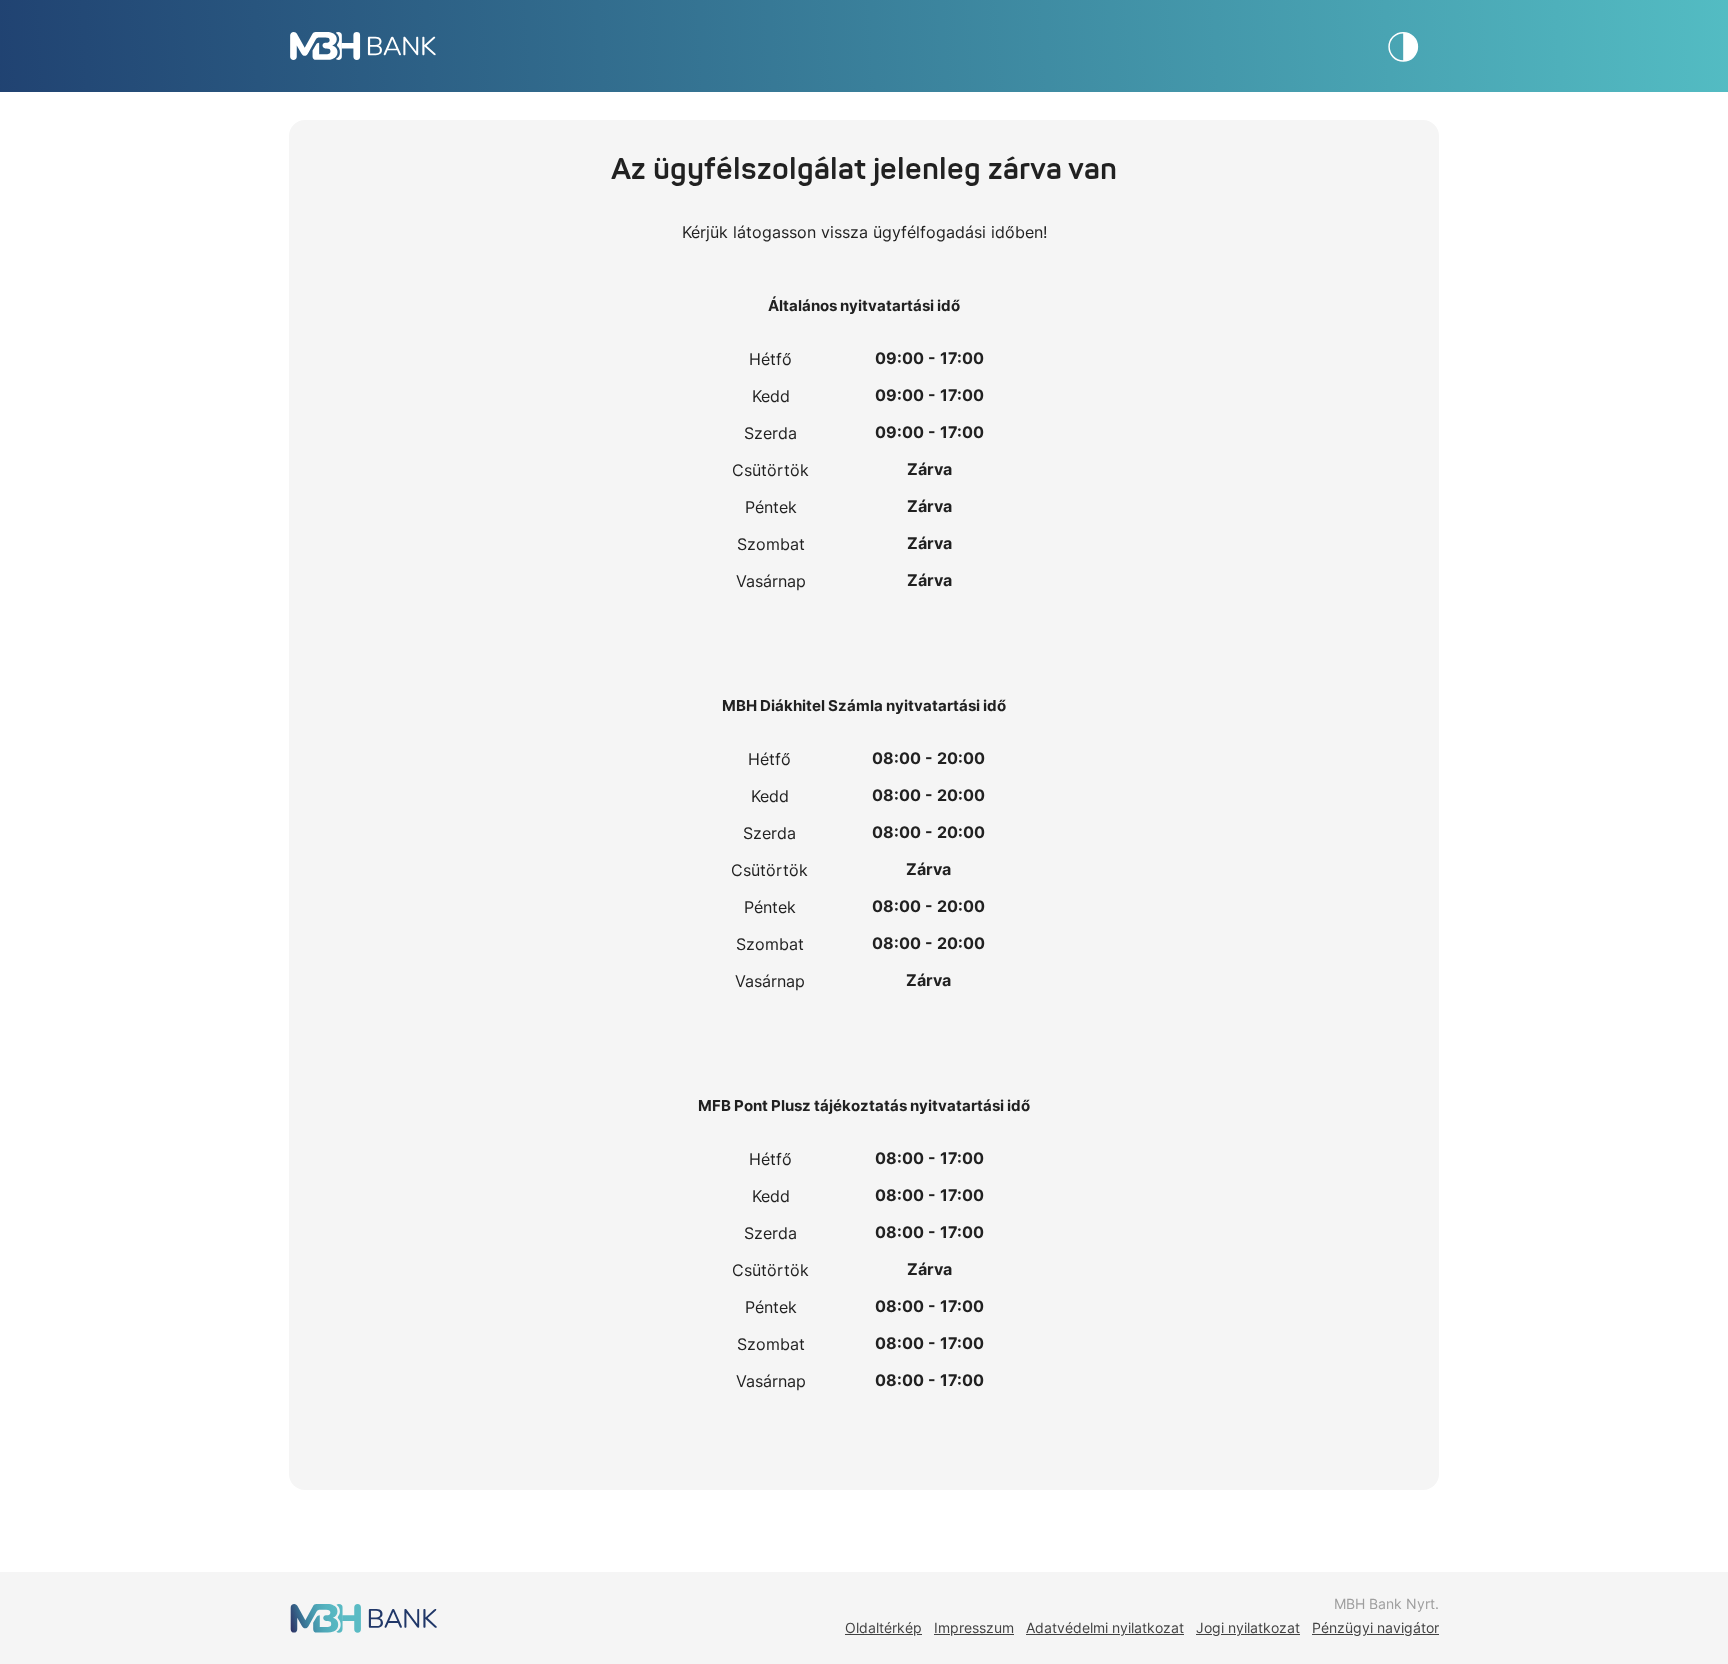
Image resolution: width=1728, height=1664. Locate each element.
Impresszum (974, 1627)
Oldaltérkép (883, 1627)
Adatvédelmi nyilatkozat (1105, 1627)
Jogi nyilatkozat (1248, 1627)
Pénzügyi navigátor (1375, 1627)
